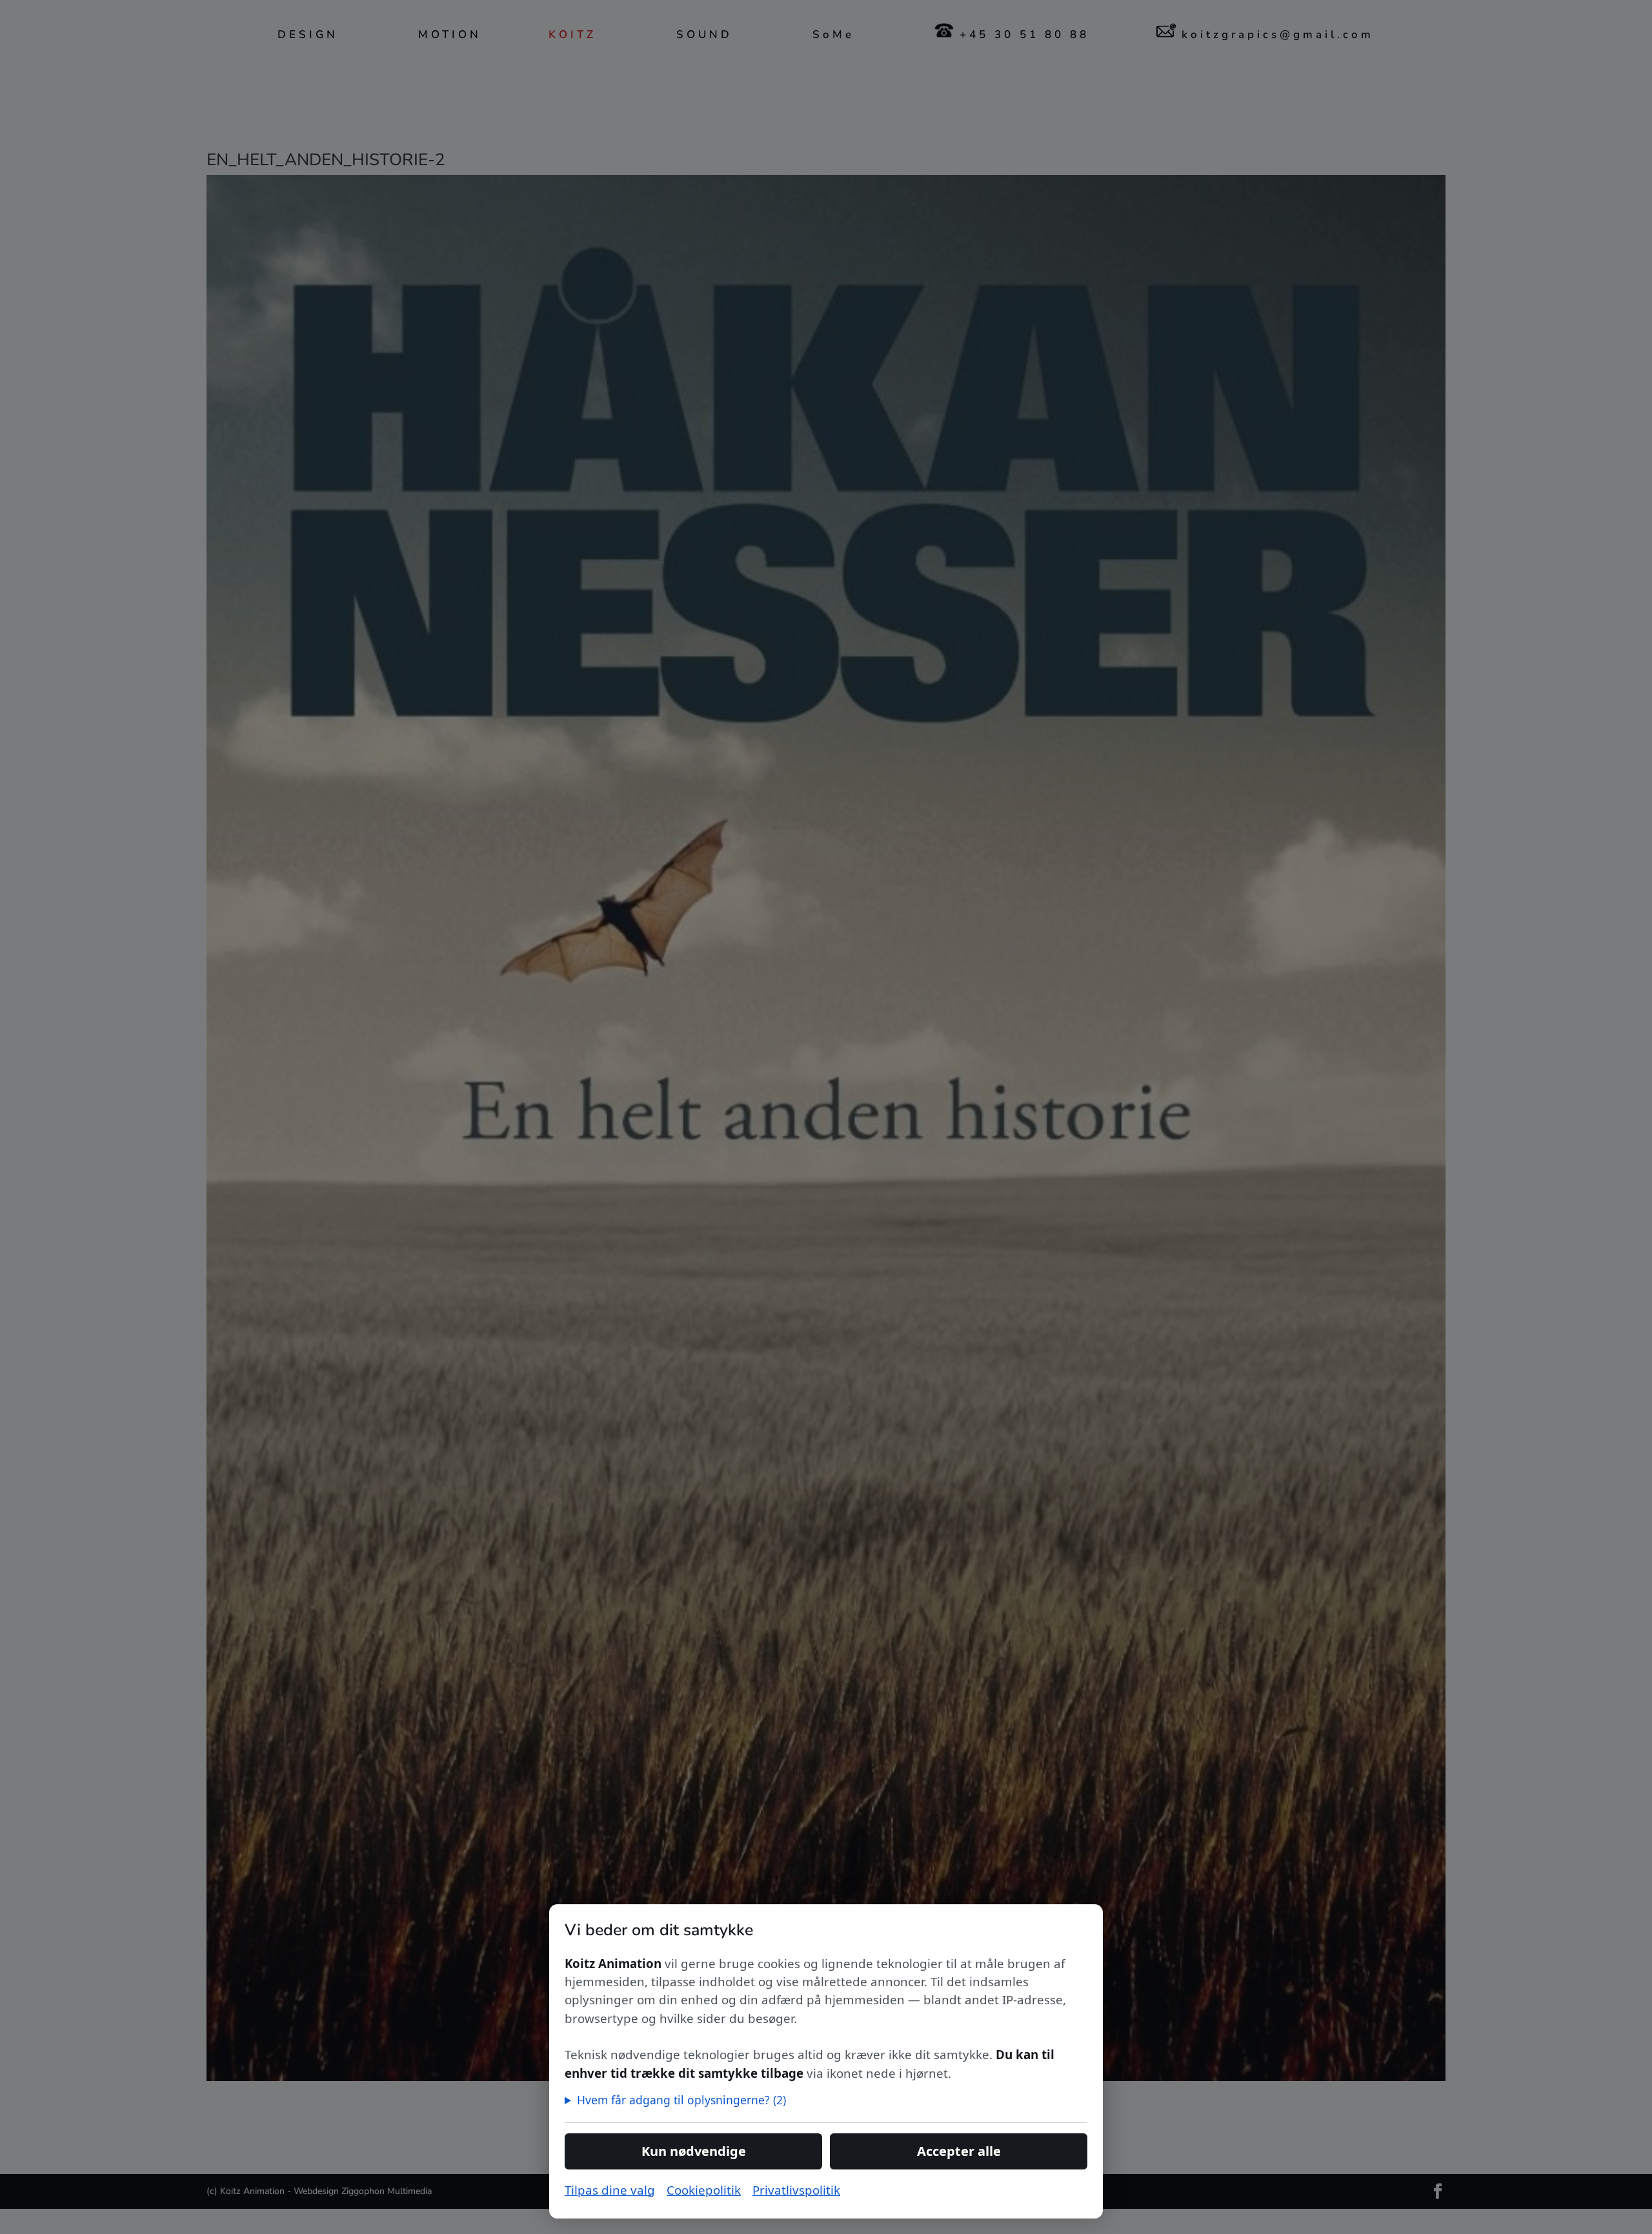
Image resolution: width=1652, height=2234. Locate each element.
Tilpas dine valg (610, 2190)
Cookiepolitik (704, 2190)
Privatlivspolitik (796, 2190)
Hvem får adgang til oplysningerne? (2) (681, 2100)
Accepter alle (959, 2151)
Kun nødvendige (694, 2151)
